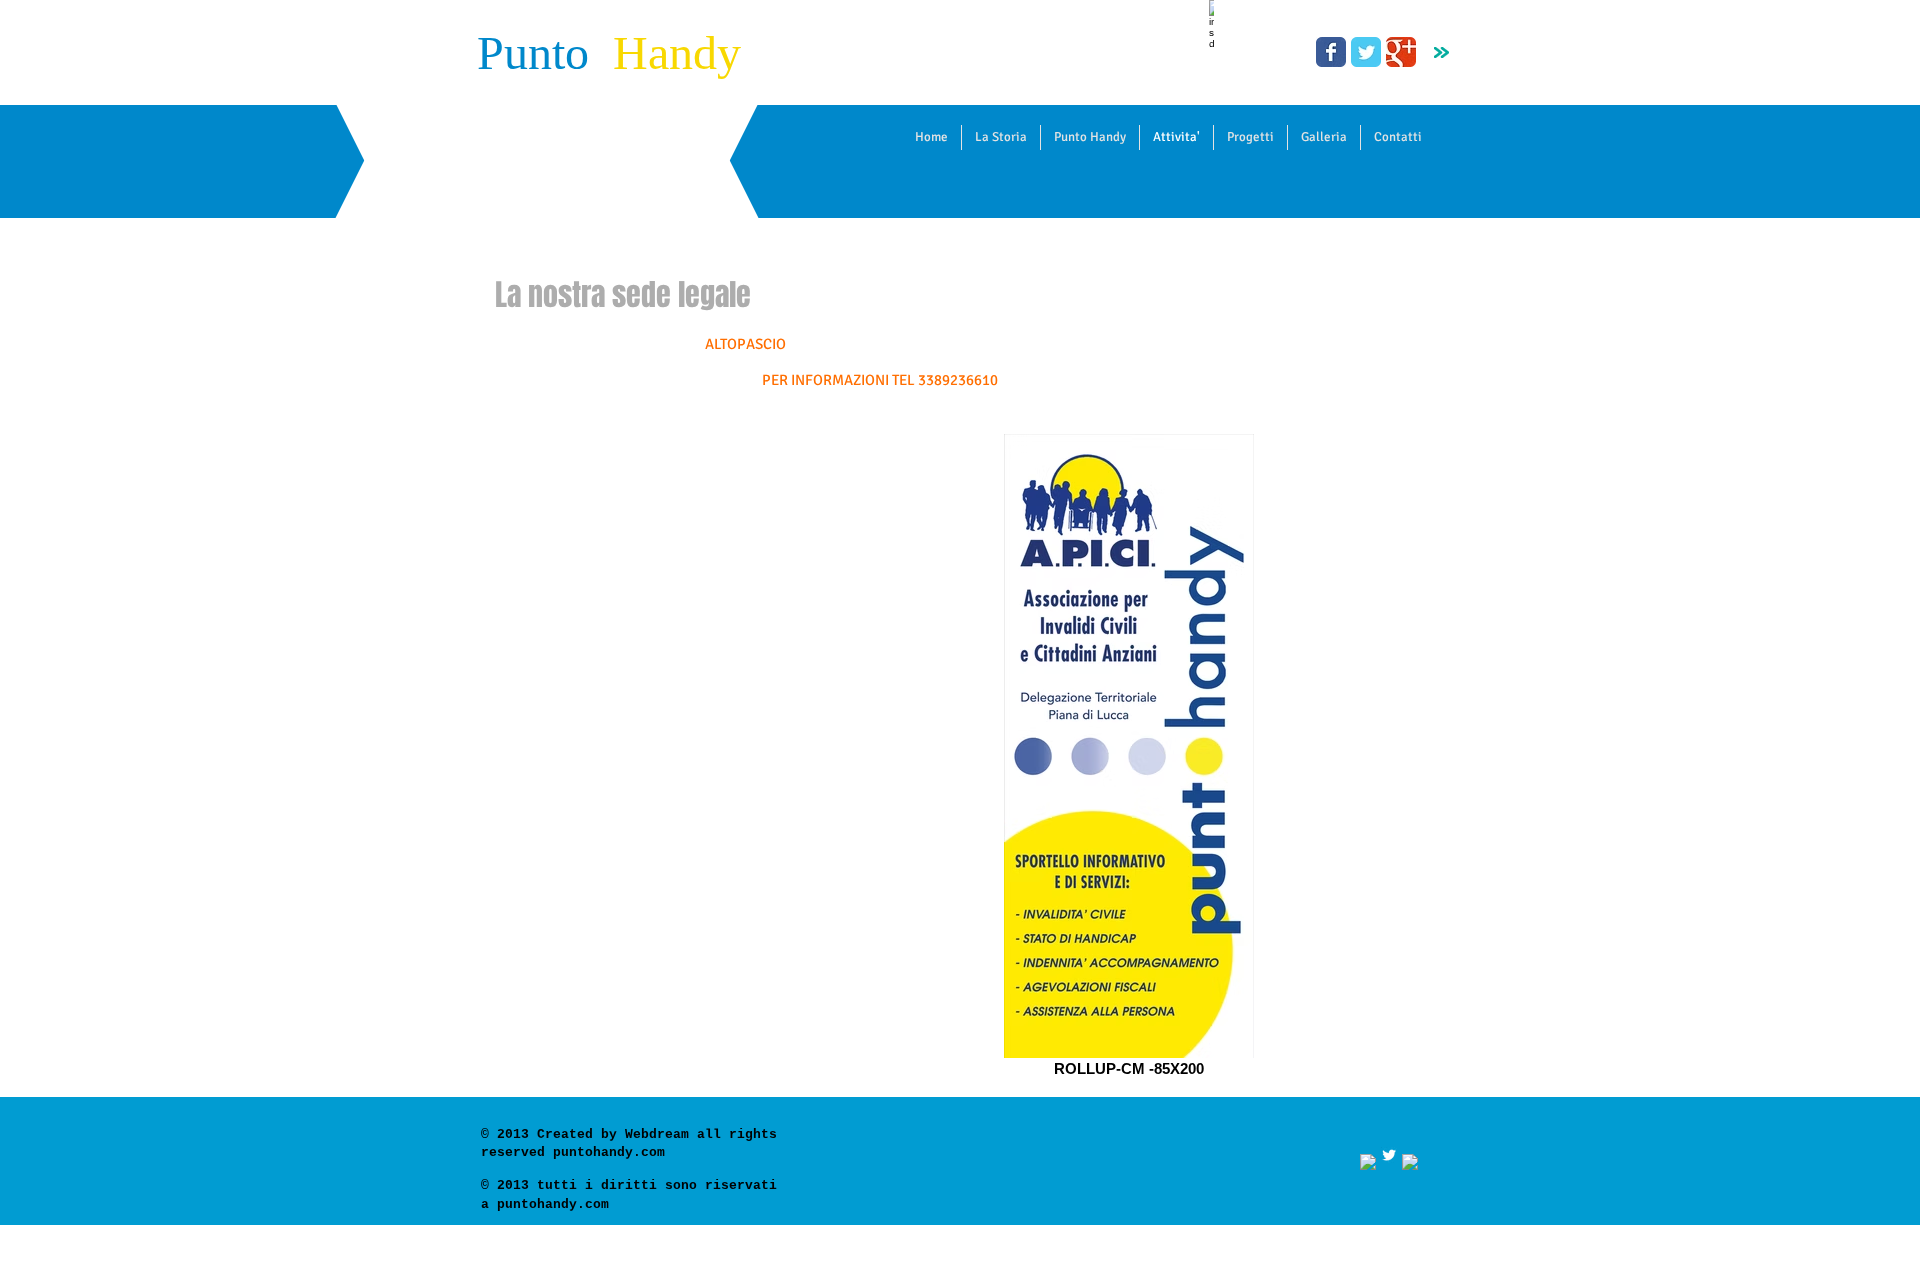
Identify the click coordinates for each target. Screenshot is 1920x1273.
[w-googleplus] (1410, 1162)
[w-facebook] (1368, 1162)
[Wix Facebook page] (1331, 52)
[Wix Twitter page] (1366, 52)
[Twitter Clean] (1389, 1155)
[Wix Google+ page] (1401, 52)
